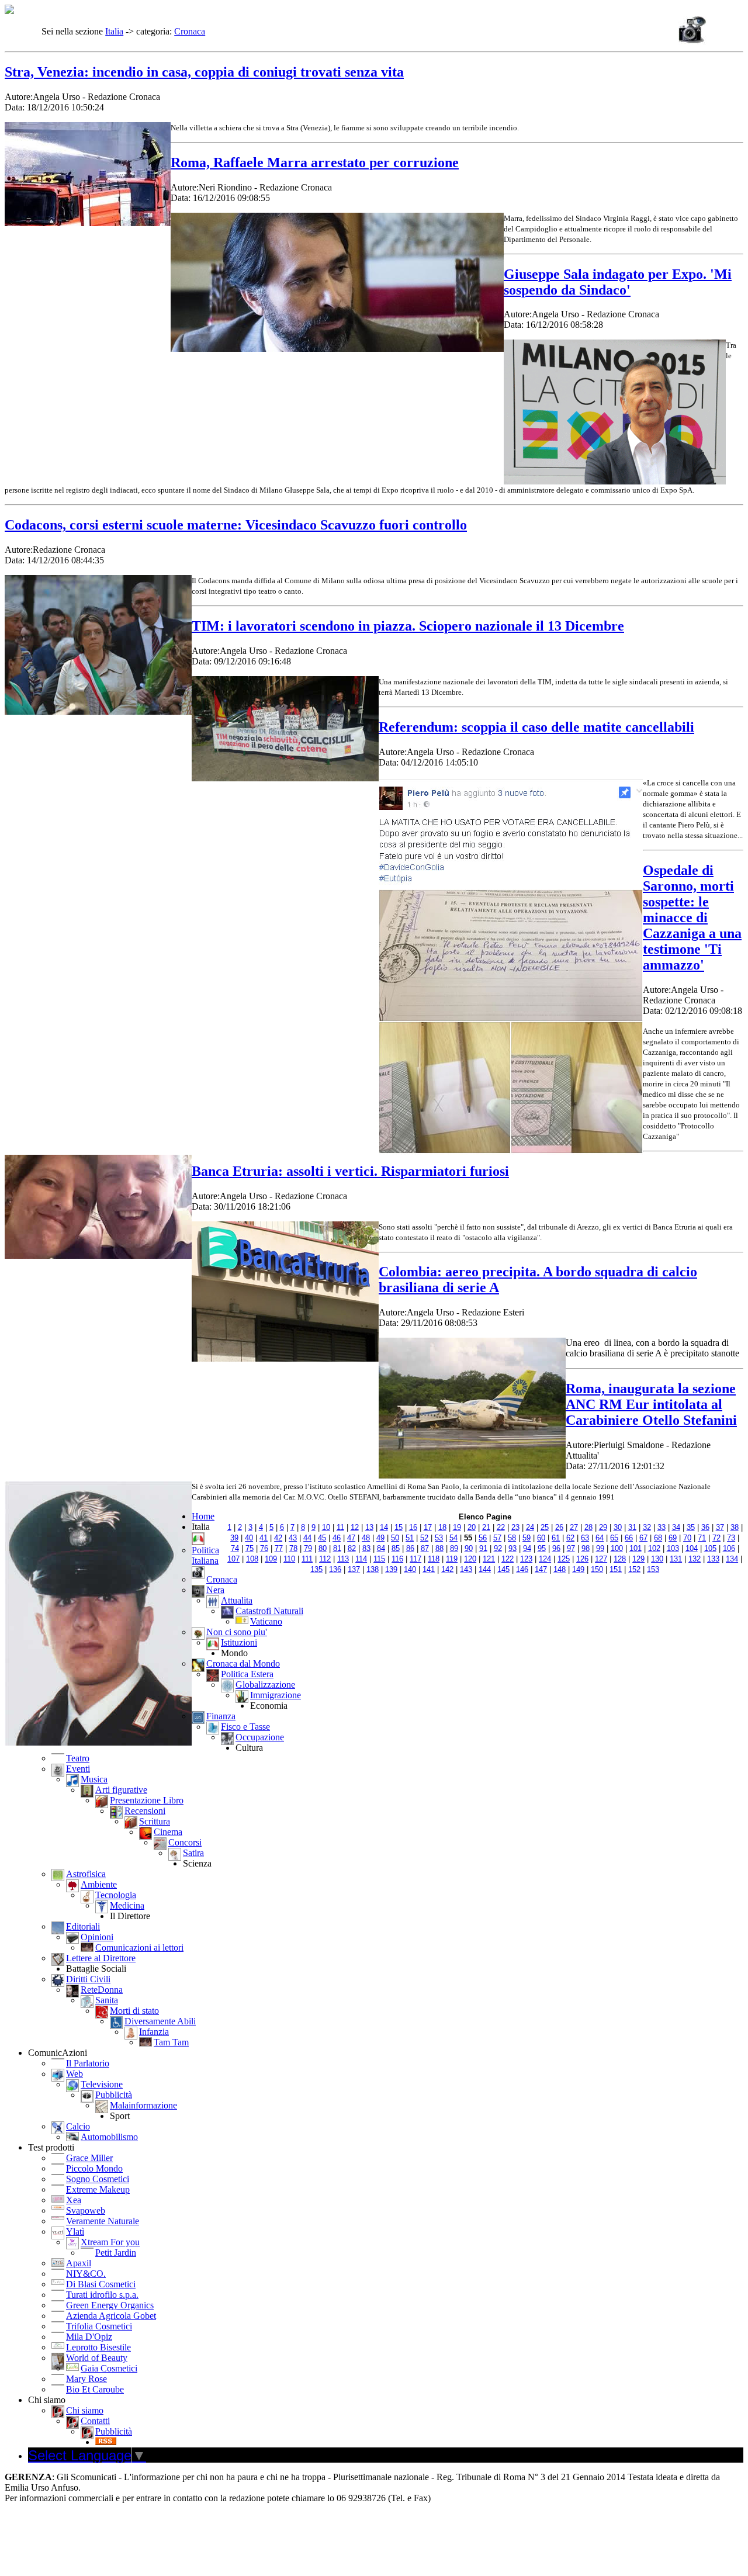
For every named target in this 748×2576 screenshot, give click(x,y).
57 (497, 1538)
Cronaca (190, 31)
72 (716, 1538)
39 (234, 1538)
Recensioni (145, 1811)
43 (293, 1538)
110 (289, 1559)
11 (340, 1527)
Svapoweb (86, 2210)
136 (335, 1569)
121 (489, 1559)
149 (578, 1569)
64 (600, 1538)
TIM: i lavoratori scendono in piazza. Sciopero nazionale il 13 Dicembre (408, 626)
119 (452, 1559)
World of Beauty (97, 2358)
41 (264, 1538)
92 (498, 1548)
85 (396, 1548)
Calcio (78, 2126)
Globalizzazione (265, 1685)
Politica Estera (247, 1674)
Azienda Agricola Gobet (111, 2316)
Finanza (221, 1716)
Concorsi (185, 1842)
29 (603, 1527)
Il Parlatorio (88, 2063)
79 (308, 1548)
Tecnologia (116, 1895)
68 (658, 1538)
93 (512, 1548)
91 (483, 1548)
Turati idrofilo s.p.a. (102, 2295)
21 (486, 1527)
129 (638, 1559)
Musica (94, 1779)
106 (729, 1548)
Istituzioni (239, 1642)
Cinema (168, 1832)
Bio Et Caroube (95, 2389)
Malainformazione (143, 2105)
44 (307, 1538)
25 (545, 1527)
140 (410, 1569)
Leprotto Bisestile (98, 2347)
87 (425, 1548)
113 (343, 1559)
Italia (114, 31)
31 (632, 1527)
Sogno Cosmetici (98, 2179)
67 (643, 1538)
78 (293, 1548)
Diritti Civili (88, 1979)
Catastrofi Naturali (269, 1611)
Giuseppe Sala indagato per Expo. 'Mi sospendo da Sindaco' (618, 282)
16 (413, 1527)
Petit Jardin (116, 2253)
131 (676, 1559)
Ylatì (75, 2232)
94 (527, 1548)
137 (354, 1569)
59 (527, 1538)
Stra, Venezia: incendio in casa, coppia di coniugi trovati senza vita (204, 72)
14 (384, 1527)
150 (597, 1569)
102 (654, 1548)
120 (470, 1559)
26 (559, 1527)
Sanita (107, 2000)
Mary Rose (86, 2379)
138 (373, 1569)
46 (337, 1538)
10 (326, 1527)
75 (250, 1548)
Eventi (78, 1769)
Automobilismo (109, 2137)
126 (582, 1559)
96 (556, 1548)
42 (278, 1538)
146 (522, 1569)
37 (720, 1527)
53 (439, 1538)
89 (454, 1548)
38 (735, 1527)
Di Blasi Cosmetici (101, 2284)
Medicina (127, 1905)
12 (355, 1527)
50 (395, 1538)
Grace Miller (89, 2158)
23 (515, 1527)
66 (629, 1538)
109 (271, 1559)
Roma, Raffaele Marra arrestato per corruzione (315, 162)
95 (542, 1548)
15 (399, 1527)
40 (249, 1538)
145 (503, 1569)
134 (732, 1559)
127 (601, 1559)
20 (472, 1527)
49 (380, 1538)
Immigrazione (276, 1695)
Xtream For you (110, 2242)
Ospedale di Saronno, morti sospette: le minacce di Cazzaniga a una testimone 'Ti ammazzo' (692, 917)
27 (574, 1527)
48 (366, 1538)
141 (429, 1569)
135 (316, 1569)
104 (692, 1548)
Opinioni (97, 1937)
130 (657, 1559)
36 (705, 1527)
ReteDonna (102, 1990)
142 (447, 1569)
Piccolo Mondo (94, 2168)
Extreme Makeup (98, 2189)
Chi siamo (85, 2410)
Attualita (237, 1600)
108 (252, 1559)
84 (381, 1548)
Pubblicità (114, 2095)
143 (466, 1569)
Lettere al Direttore (101, 1958)
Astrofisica (86, 1874)
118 (434, 1559)
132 (695, 1559)
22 (501, 1527)
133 (713, 1559)
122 (508, 1559)
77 (279, 1548)
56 (483, 1538)
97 (571, 1548)
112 (325, 1559)
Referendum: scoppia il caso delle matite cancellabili (536, 727)
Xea (74, 2200)
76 (264, 1548)
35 (691, 1527)
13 (369, 1527)
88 (439, 1548)
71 (702, 1538)
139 (391, 1569)
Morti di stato (134, 2011)
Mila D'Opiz (89, 2337)
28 (588, 1527)
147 (541, 1569)
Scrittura (155, 1821)
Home (203, 1516)
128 (620, 1559)
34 (676, 1527)
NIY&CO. (86, 2274)
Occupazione (260, 1737)
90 (469, 1548)
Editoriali (83, 1926)
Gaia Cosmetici (109, 2368)
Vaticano (266, 1621)
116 (397, 1559)
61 (556, 1538)
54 (453, 1538)
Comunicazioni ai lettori (139, 1947)
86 (410, 1548)
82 (352, 1548)
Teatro (78, 1758)
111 (307, 1559)
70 (687, 1538)
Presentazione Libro (147, 1800)
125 (564, 1559)
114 (361, 1559)
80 (323, 1548)
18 (442, 1527)
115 (379, 1559)
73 (731, 1538)
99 (600, 1548)
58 (512, 1538)
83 (366, 1548)
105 (710, 1548)
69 (673, 1538)
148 (560, 1569)
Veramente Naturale (103, 2221)
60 (541, 1538)
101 (636, 1548)
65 (614, 1538)
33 (662, 1527)
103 (673, 1548)
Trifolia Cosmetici (99, 2326)
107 (233, 1559)
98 (586, 1548)
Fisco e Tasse (245, 1727)
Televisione (102, 2084)
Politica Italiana (205, 1555)
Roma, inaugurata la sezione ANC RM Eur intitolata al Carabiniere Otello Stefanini (651, 1404)
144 (485, 1569)
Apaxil (79, 2263)
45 (322, 1538)
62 (570, 1538)
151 (616, 1569)
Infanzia (154, 2032)
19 (457, 1527)
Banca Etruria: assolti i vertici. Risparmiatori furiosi (350, 1171)
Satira (193, 1853)
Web (75, 2074)
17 (428, 1527)
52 (424, 1538)
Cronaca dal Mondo (243, 1663)
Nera (215, 1590)
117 (415, 1559)
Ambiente (99, 1884)
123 (526, 1559)
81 (337, 1548)
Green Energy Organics (110, 2305)
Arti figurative (121, 1790)
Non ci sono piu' (237, 1632)
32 (647, 1527)
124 (545, 1559)
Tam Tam (171, 2042)
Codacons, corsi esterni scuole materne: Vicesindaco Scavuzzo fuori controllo (236, 525)
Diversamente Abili (160, 2021)
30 (618, 1527)
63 (585, 1538)
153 (653, 1569)
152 (634, 1569)
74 (235, 1548)
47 (351, 1538)
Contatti (95, 2421)
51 (410, 1538)
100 (617, 1548)
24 (530, 1527)
